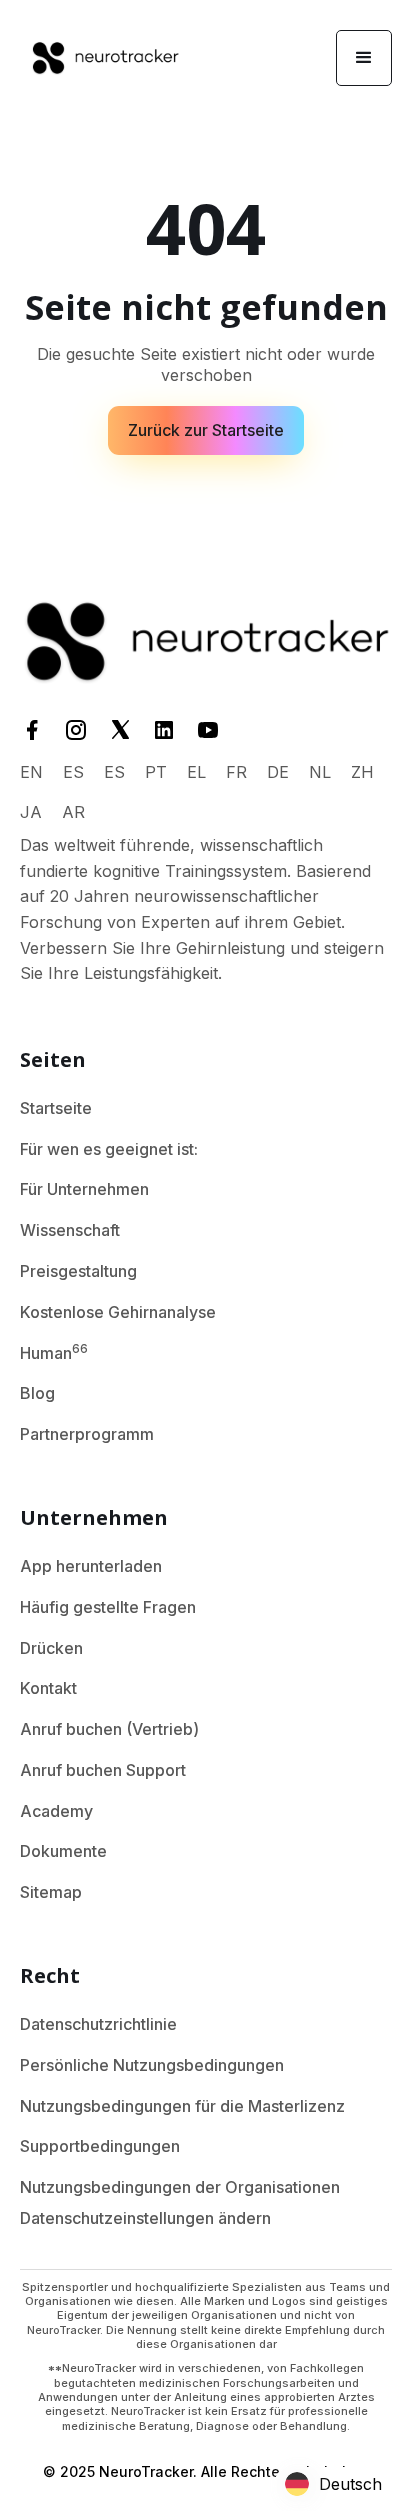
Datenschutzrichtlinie (98, 2024)
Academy (56, 1811)
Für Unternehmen (84, 1189)
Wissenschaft (70, 1230)
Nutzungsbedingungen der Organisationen (180, 2187)
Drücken (51, 1648)
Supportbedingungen (100, 2146)
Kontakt (48, 1688)
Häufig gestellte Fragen (108, 1607)
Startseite (56, 1108)
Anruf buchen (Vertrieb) (109, 1729)
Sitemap (51, 1892)
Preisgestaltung (78, 1271)
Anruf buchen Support (103, 1770)
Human (54, 1352)
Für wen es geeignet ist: (109, 1149)
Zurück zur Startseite (206, 430)
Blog (37, 1393)
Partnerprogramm (87, 1434)
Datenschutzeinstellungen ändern (145, 2218)
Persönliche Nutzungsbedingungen (152, 2065)
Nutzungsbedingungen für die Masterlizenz (182, 2106)
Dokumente (63, 1851)
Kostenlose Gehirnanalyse (118, 1312)
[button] (364, 58)
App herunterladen (91, 1566)
